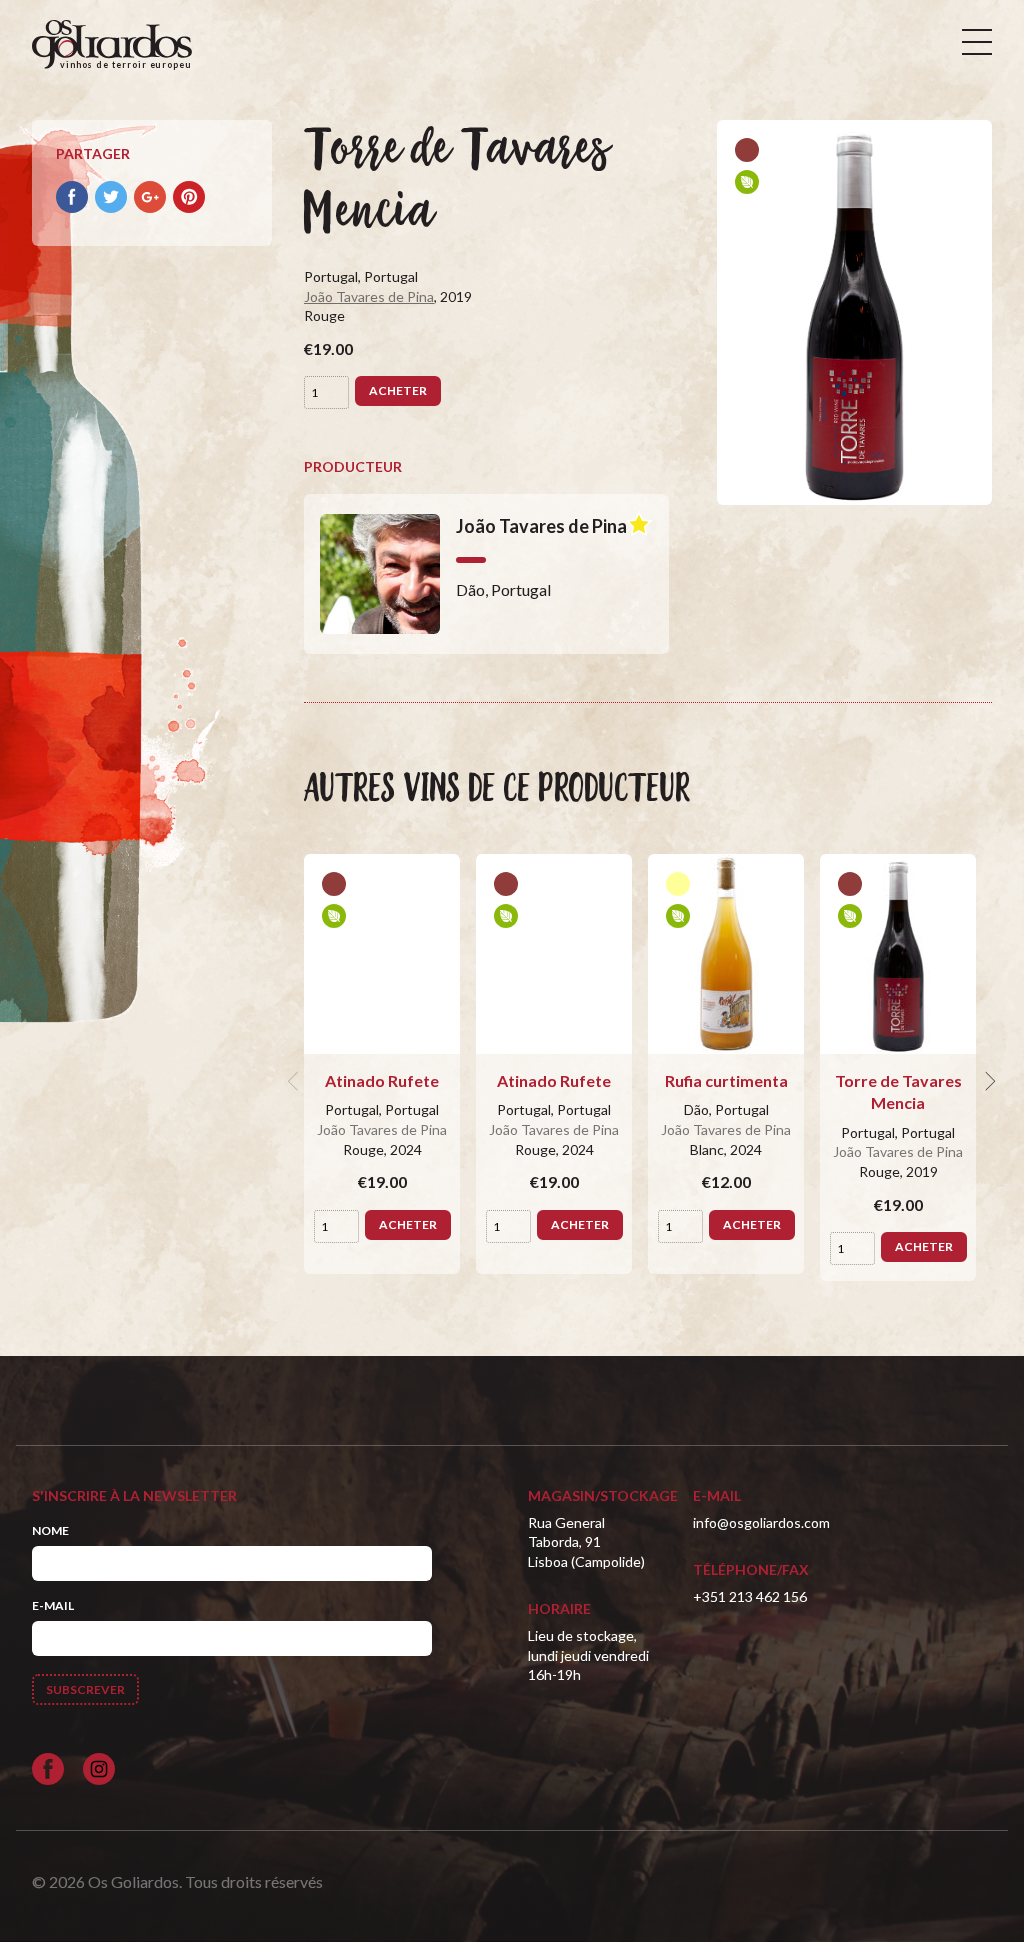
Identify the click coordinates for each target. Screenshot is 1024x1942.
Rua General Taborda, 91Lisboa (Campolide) (586, 1542)
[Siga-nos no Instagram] (99, 1769)
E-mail (53, 1605)
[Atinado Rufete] (382, 954)
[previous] (296, 1081)
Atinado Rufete (382, 1080)
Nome (50, 1530)
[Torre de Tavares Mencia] (898, 954)
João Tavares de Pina (369, 296)
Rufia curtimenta (726, 1080)
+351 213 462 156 (750, 1596)
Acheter (398, 390)
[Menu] (977, 42)
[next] (988, 1081)
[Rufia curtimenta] (726, 954)
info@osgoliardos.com (761, 1522)
